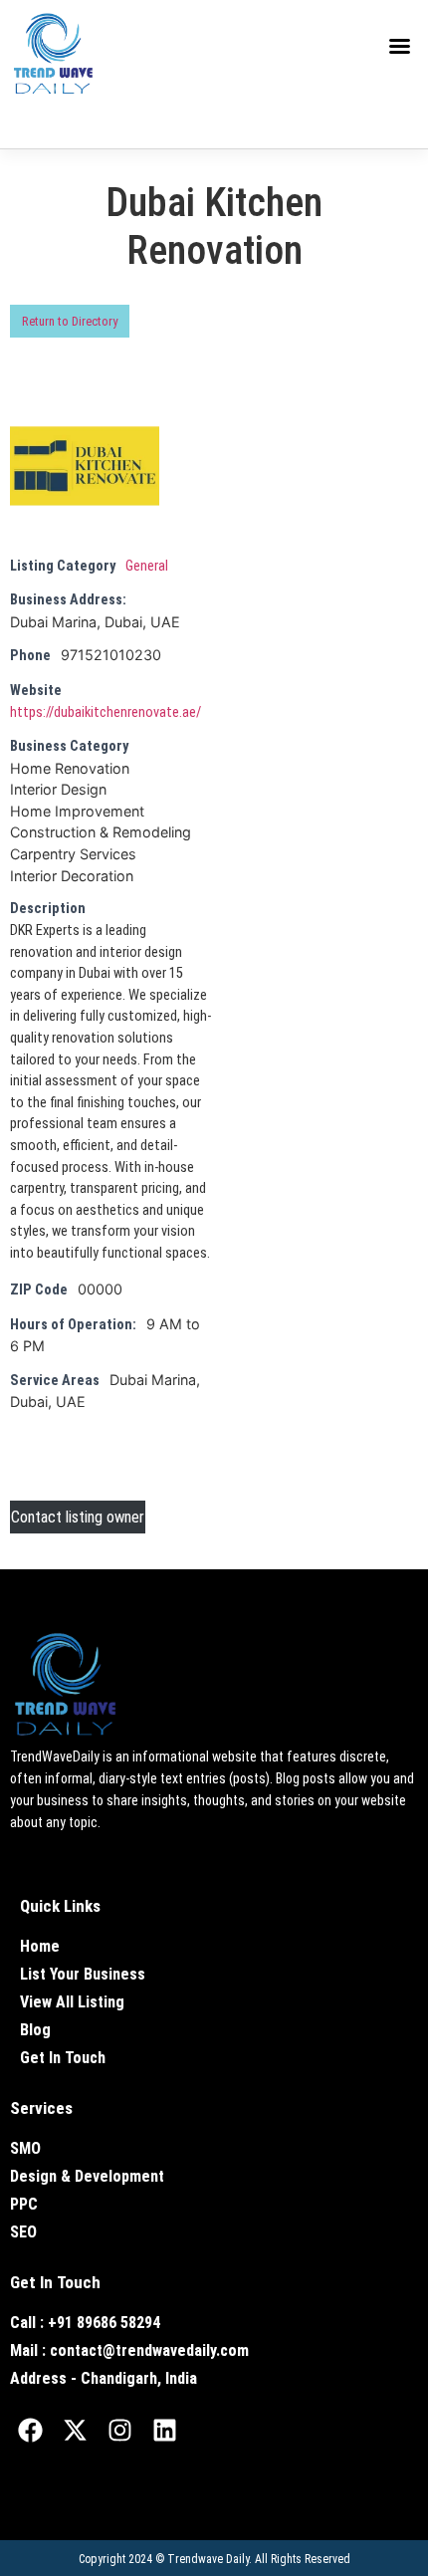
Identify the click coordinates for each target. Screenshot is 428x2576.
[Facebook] (30, 2431)
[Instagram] (119, 2431)
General (147, 566)
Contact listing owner (78, 1517)
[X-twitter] (75, 2431)
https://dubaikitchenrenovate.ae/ (106, 712)
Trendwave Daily (208, 2559)
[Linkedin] (164, 2431)
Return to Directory (70, 321)
